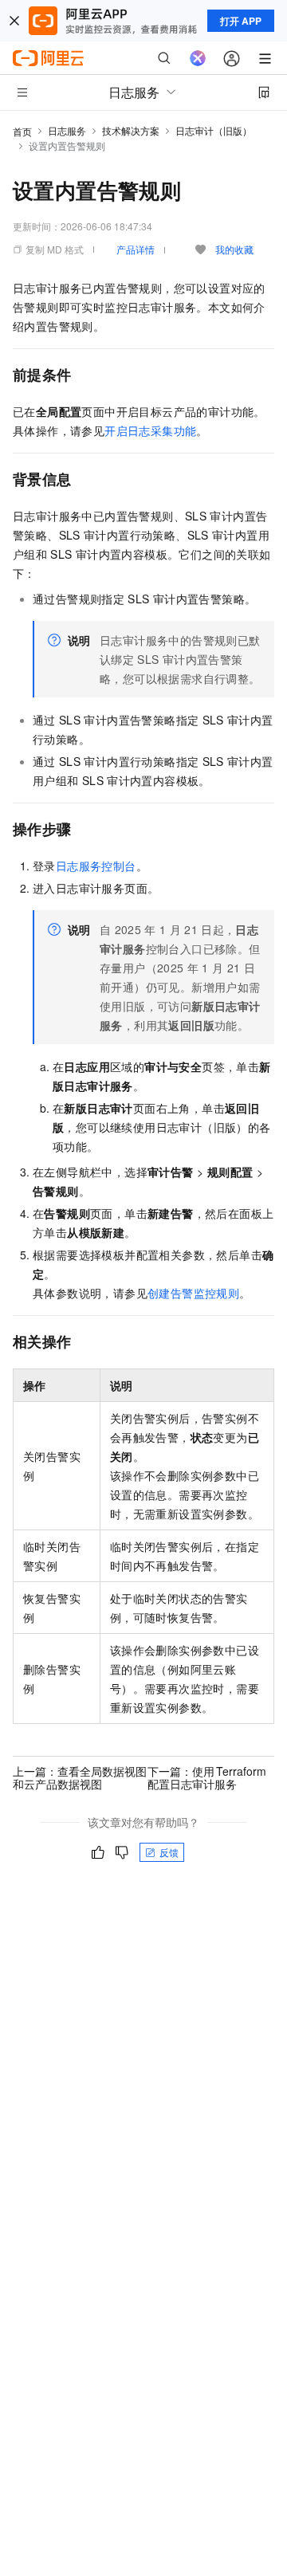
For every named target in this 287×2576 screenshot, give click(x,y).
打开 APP (241, 21)
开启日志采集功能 (150, 430)
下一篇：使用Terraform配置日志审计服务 (207, 1777)
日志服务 (67, 130)
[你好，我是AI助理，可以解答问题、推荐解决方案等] (198, 58)
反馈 (169, 1852)
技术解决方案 (131, 130)
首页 (22, 131)
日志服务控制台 (96, 866)
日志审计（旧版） (214, 130)
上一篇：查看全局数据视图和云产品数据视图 (80, 1777)
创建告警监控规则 (193, 1293)
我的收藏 (234, 249)
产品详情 (136, 249)
